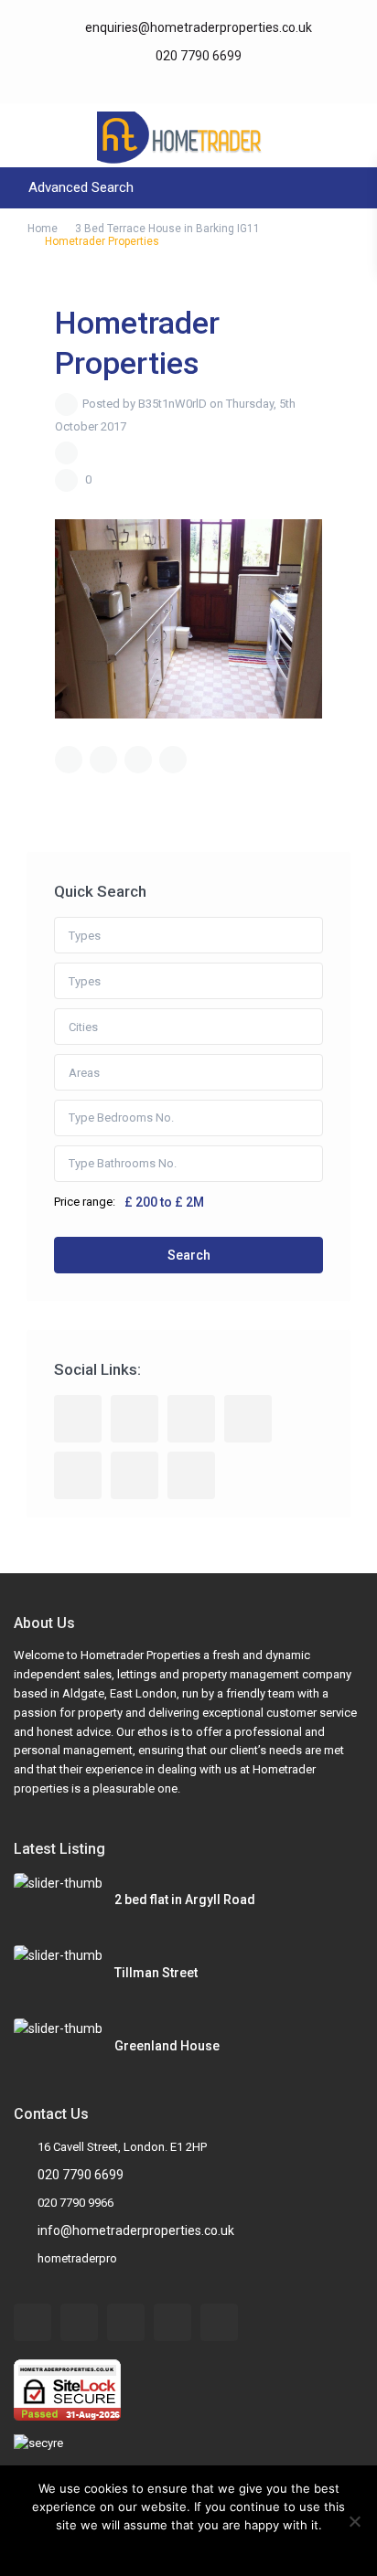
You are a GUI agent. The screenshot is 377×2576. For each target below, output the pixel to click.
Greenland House (167, 2046)
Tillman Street (156, 1973)
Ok (153, 2549)
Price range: (85, 1202)
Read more (201, 2549)
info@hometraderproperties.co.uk (136, 2230)
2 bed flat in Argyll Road (185, 1900)
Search (189, 1255)
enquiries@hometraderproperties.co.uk (199, 27)
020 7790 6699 (197, 56)
